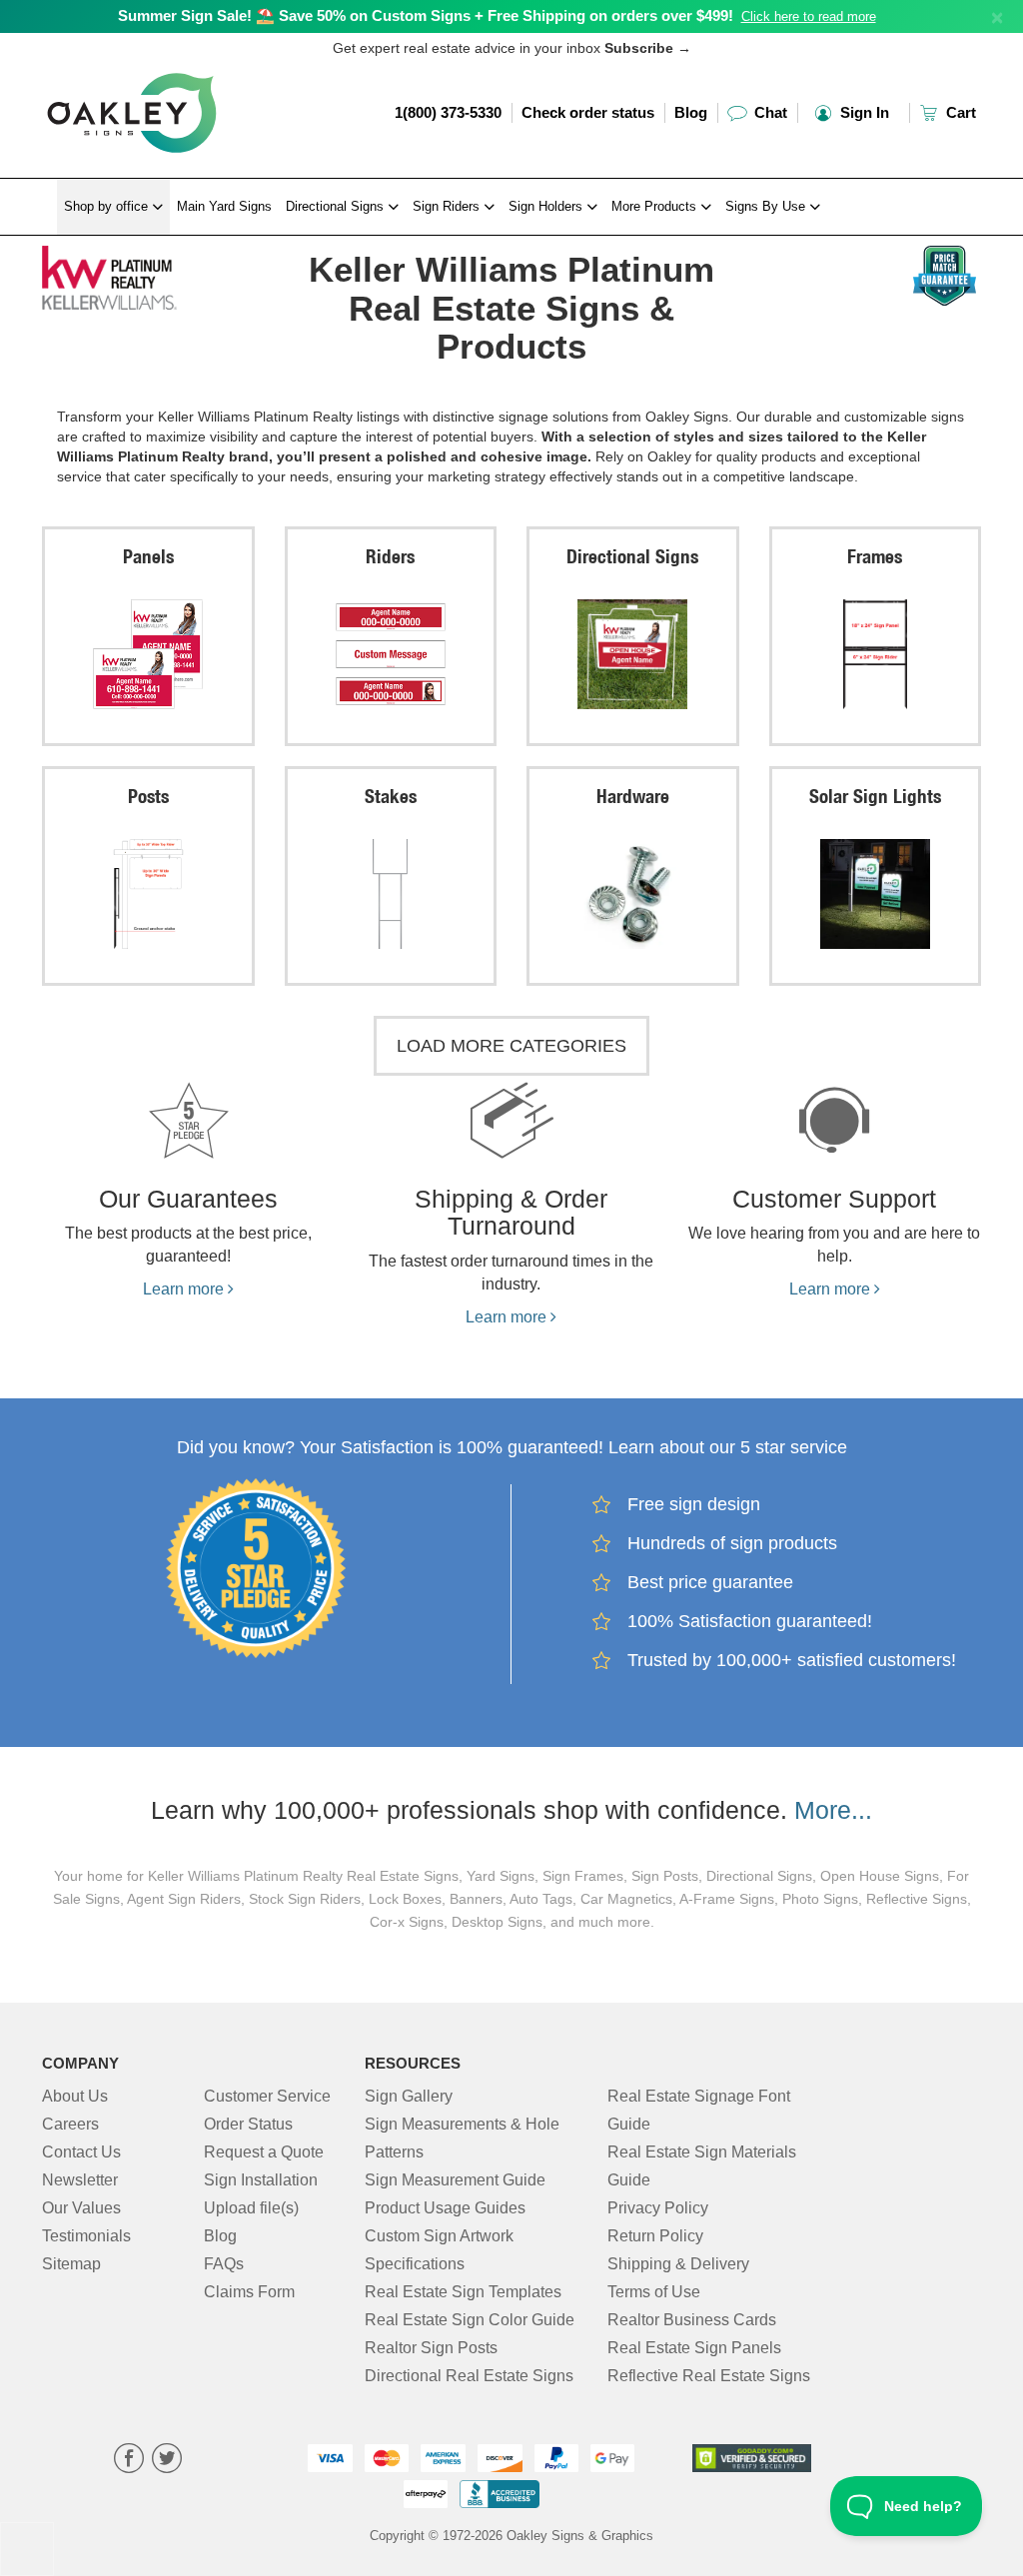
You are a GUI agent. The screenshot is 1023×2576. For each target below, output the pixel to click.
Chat (769, 112)
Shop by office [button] (108, 206)
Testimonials (86, 2236)
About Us (75, 2096)
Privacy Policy (658, 2208)
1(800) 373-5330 (448, 112)
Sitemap (71, 2264)
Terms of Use (654, 2292)
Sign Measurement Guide (455, 2180)
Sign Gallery (409, 2096)
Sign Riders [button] (448, 206)
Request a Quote (264, 2152)
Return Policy (655, 2236)
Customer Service (267, 2096)
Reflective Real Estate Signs (709, 2376)
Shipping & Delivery (678, 2264)
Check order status (588, 112)
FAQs (224, 2264)
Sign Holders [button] (547, 206)
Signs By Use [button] (767, 206)
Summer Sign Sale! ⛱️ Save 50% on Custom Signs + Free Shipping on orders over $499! (426, 15)
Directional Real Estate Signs (469, 2376)
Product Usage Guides (445, 2208)
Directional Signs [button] (337, 206)
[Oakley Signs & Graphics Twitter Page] (167, 2461)
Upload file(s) (251, 2208)
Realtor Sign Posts (431, 2348)
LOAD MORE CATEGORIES (511, 1046)
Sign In (863, 112)
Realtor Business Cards (692, 2320)
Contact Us (81, 2152)
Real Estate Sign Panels (694, 2348)
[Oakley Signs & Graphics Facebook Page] (129, 2461)
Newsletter (80, 2180)
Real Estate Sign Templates (463, 2292)
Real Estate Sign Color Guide (470, 2320)
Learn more (185, 1289)
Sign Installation (261, 2180)
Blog (691, 112)
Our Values (81, 2208)
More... (833, 1810)
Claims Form (249, 2292)
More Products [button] (656, 206)
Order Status (248, 2124)
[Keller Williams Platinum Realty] (148, 273)
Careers (70, 2124)
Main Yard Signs (224, 206)
